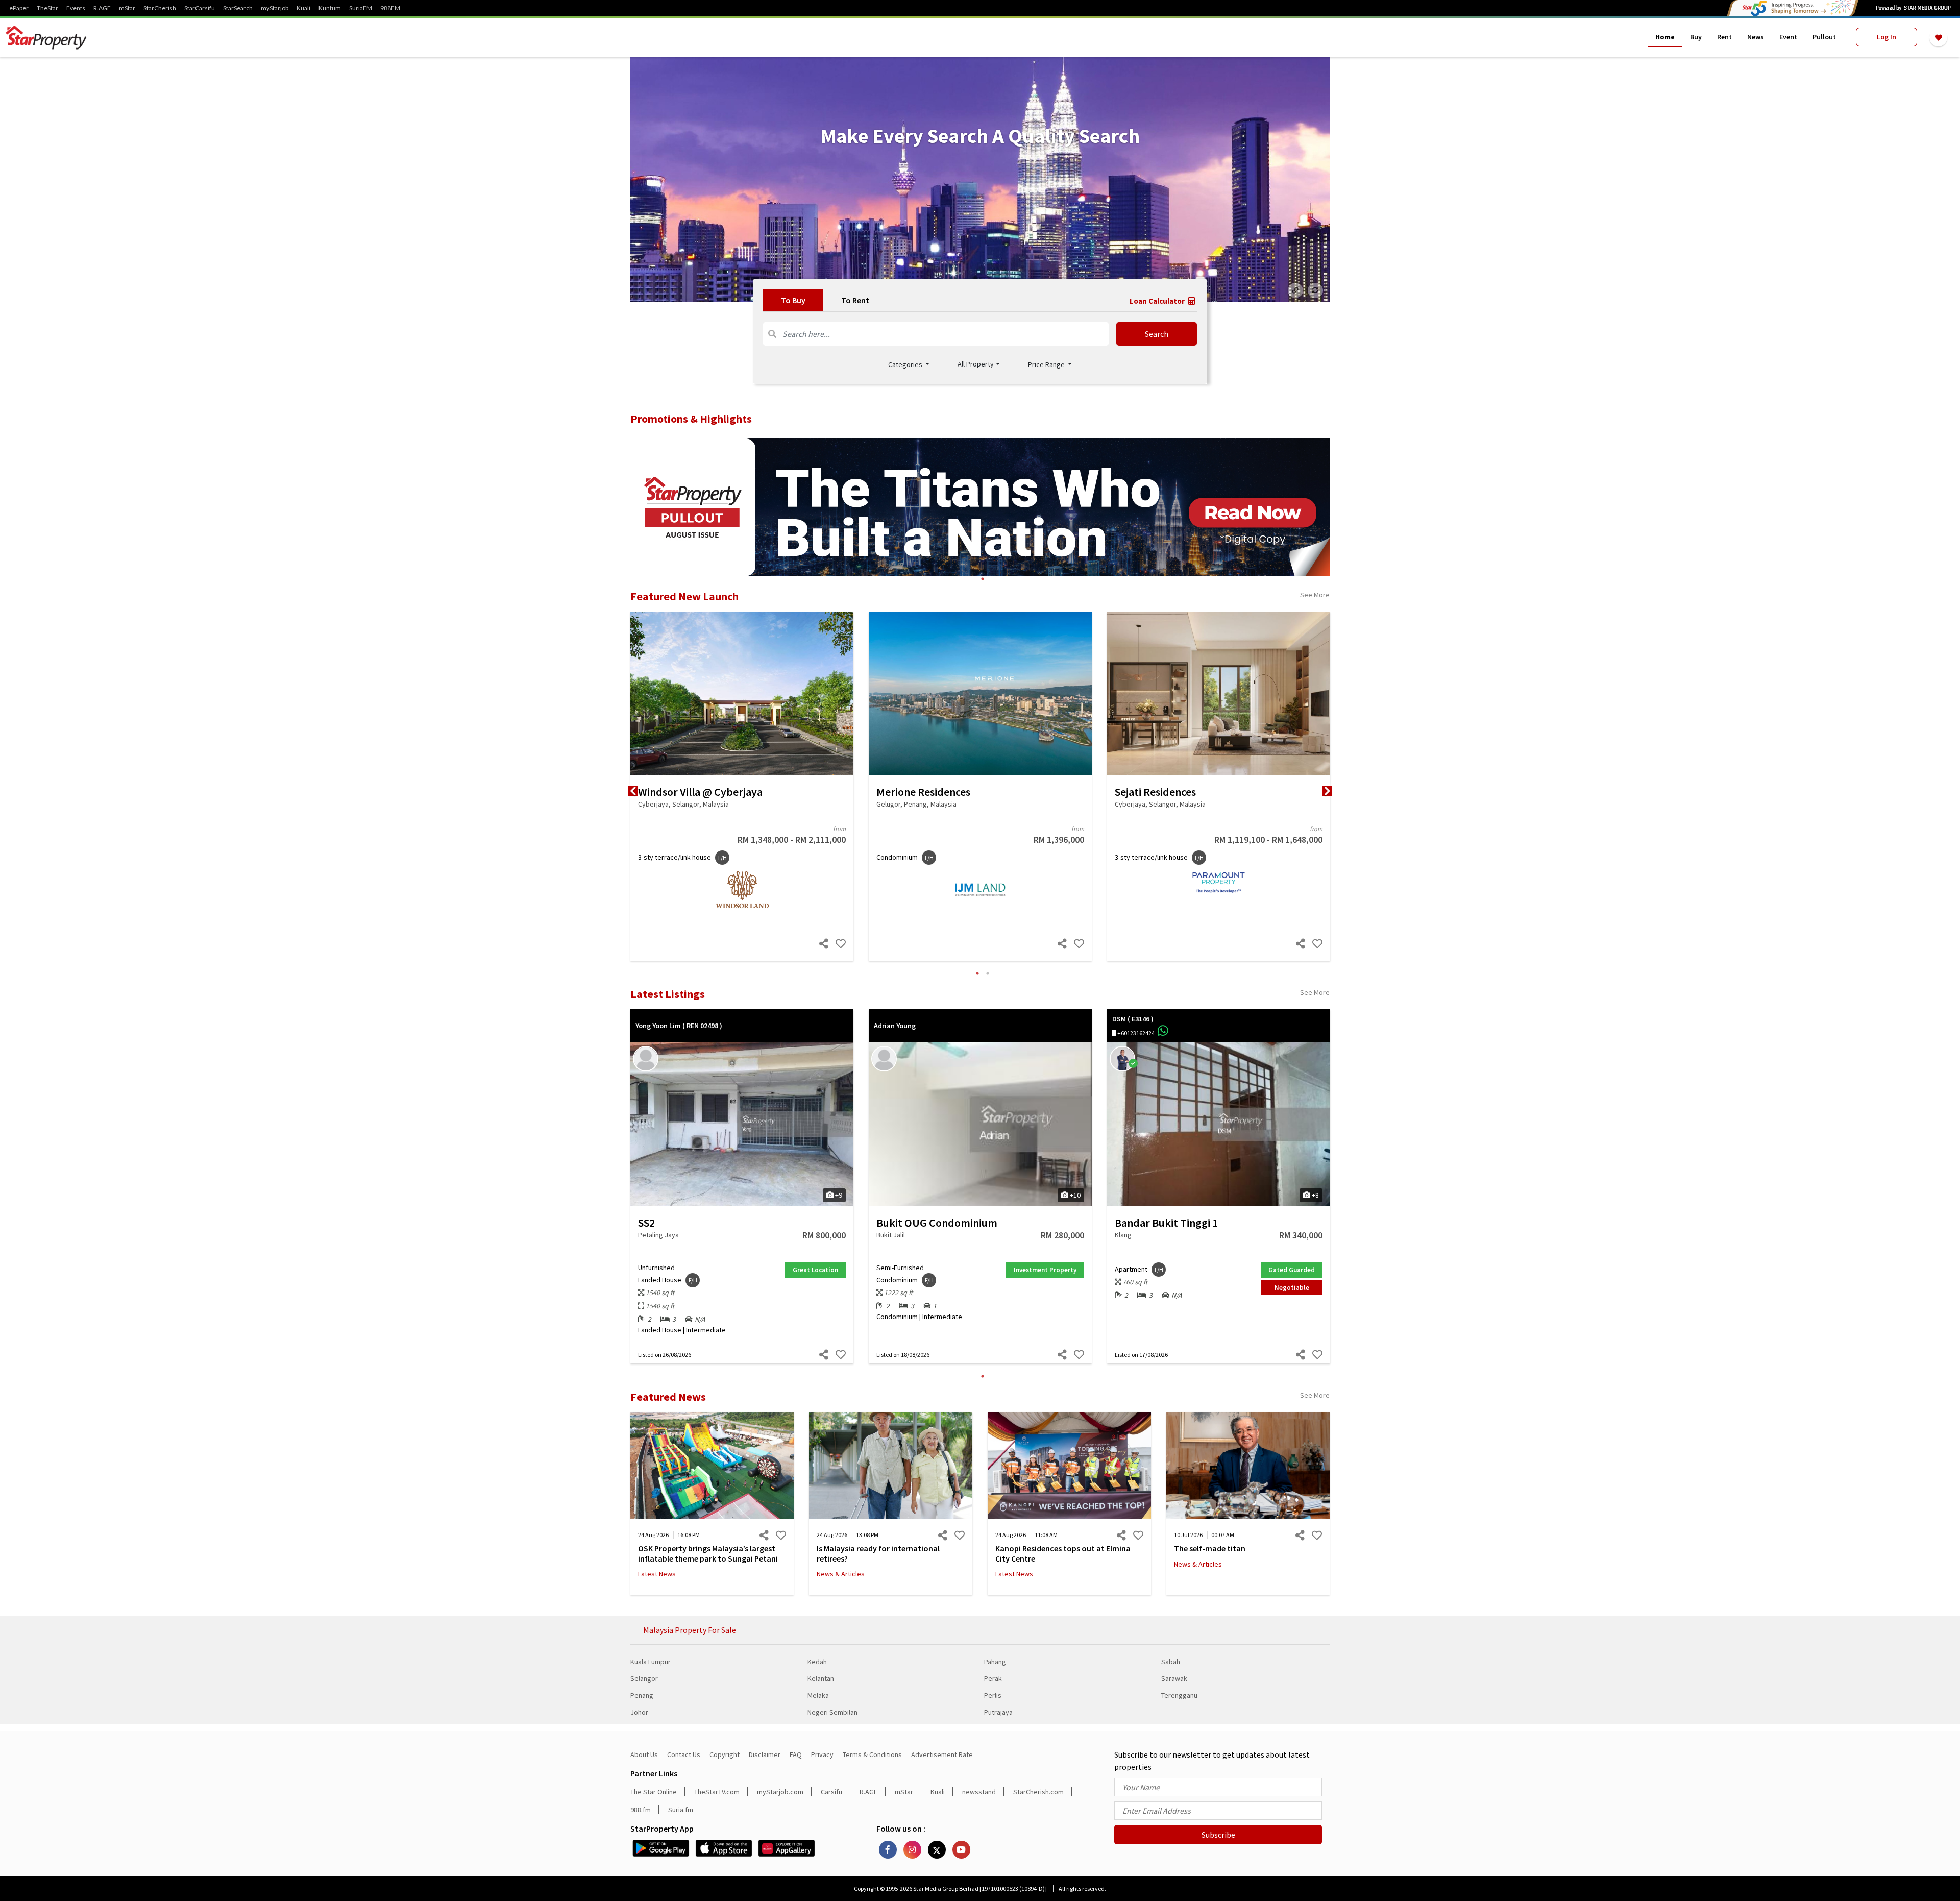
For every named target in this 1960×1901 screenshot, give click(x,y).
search (1157, 334)
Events (76, 8)
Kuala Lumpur (651, 1662)
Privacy (822, 1754)
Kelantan (821, 1678)
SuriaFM (361, 8)
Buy (1696, 37)
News (1756, 37)
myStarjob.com (780, 1792)
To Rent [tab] (855, 300)
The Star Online (654, 1792)
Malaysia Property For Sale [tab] (690, 1630)
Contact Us (684, 1754)
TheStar (47, 8)
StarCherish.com (1038, 1792)
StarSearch (238, 8)
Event (1788, 37)
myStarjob (275, 8)
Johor (639, 1712)
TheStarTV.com (717, 1792)
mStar (127, 8)
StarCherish (160, 8)
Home (1665, 37)
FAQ (796, 1754)
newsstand (979, 1792)
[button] (979, 364)
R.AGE (102, 8)
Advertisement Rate (942, 1754)
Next (1327, 791)
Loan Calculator (1158, 301)
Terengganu (1179, 1695)
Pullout (1824, 37)
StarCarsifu (200, 8)
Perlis (993, 1695)
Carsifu (831, 1792)
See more (1315, 595)
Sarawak (1174, 1678)
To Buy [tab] (793, 300)
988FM (390, 8)
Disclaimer (765, 1754)
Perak (993, 1678)
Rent (1724, 37)
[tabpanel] (980, 180)
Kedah (817, 1662)
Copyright (725, 1754)
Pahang (995, 1662)
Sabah (1171, 1662)
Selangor (644, 1678)
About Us (644, 1754)
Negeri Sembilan (832, 1712)
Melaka (818, 1695)
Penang (642, 1695)
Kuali (303, 8)
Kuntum (330, 8)
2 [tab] (988, 973)
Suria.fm (681, 1810)
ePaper (19, 8)
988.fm (641, 1810)
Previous (633, 791)
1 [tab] (983, 579)
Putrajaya (998, 1712)
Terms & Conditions (872, 1754)
